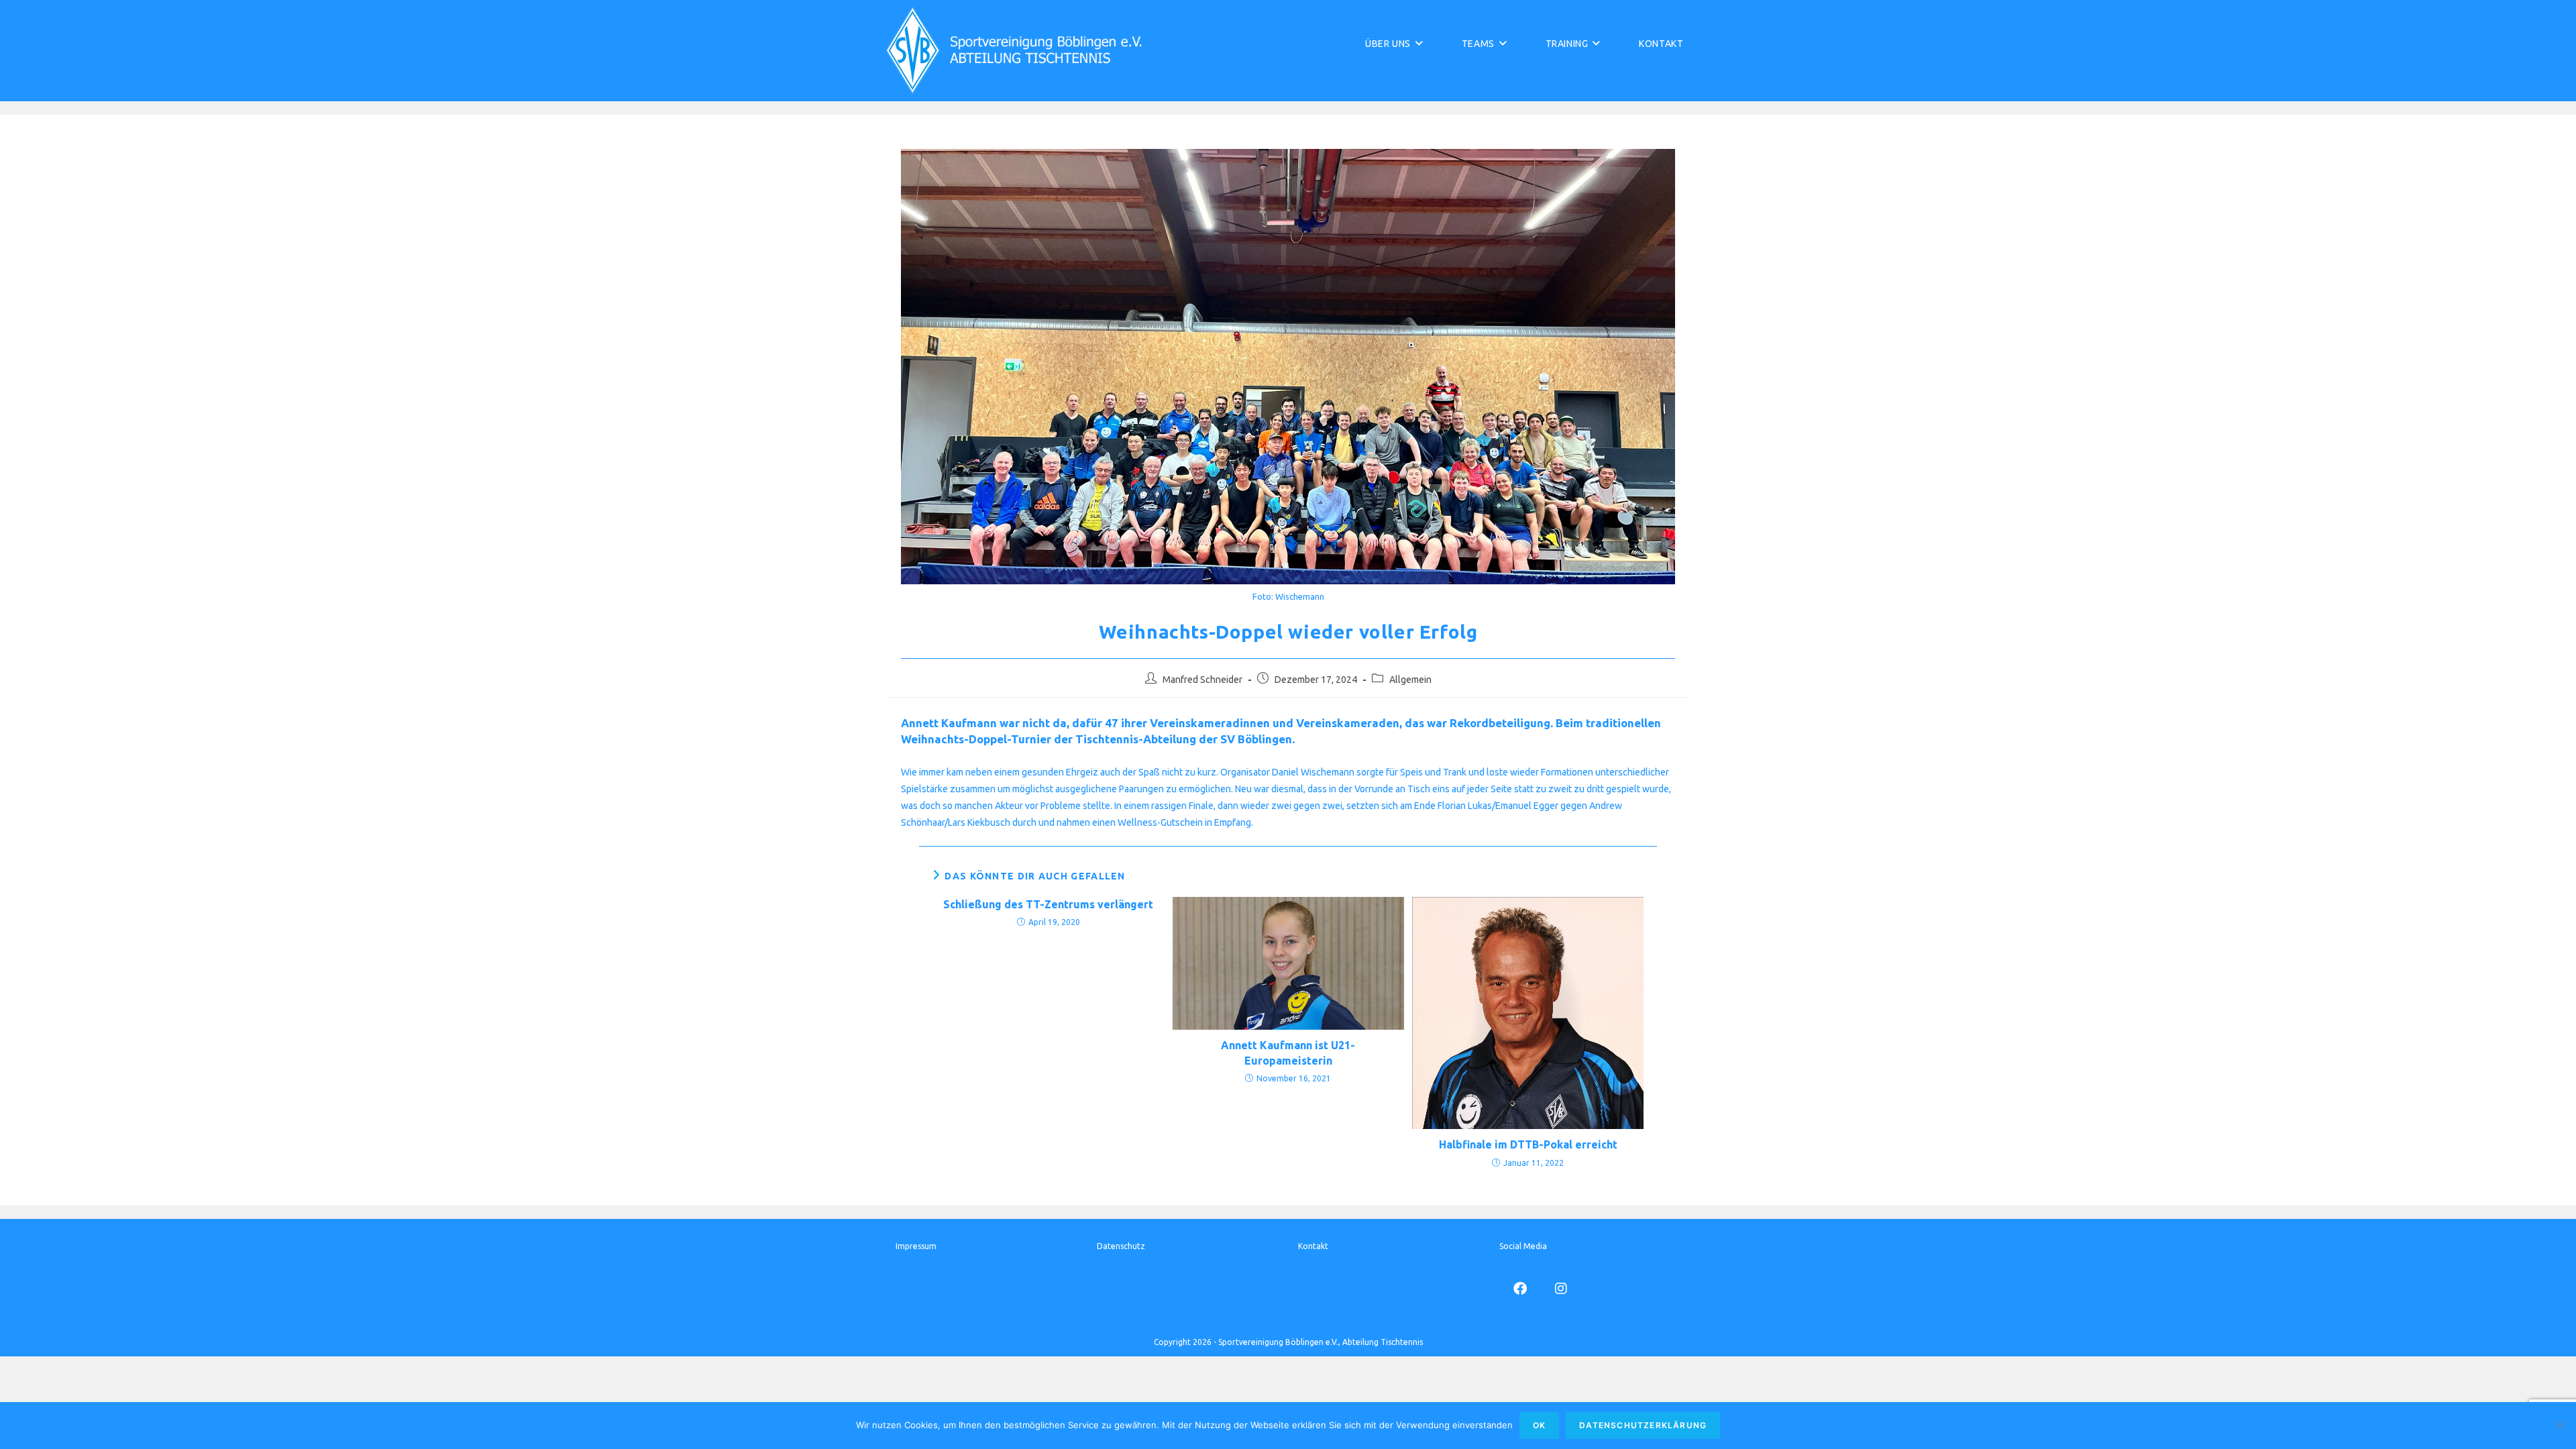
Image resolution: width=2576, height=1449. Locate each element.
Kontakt (1313, 1246)
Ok (1539, 1425)
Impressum (916, 1246)
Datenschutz (1121, 1246)
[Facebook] (1520, 1288)
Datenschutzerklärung (1643, 1425)
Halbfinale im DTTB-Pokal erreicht (1528, 1144)
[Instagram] (1561, 1288)
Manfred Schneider (1202, 680)
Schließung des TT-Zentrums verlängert (1048, 904)
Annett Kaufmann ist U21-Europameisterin (1288, 1053)
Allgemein (1410, 680)
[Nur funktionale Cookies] (2559, 1426)
